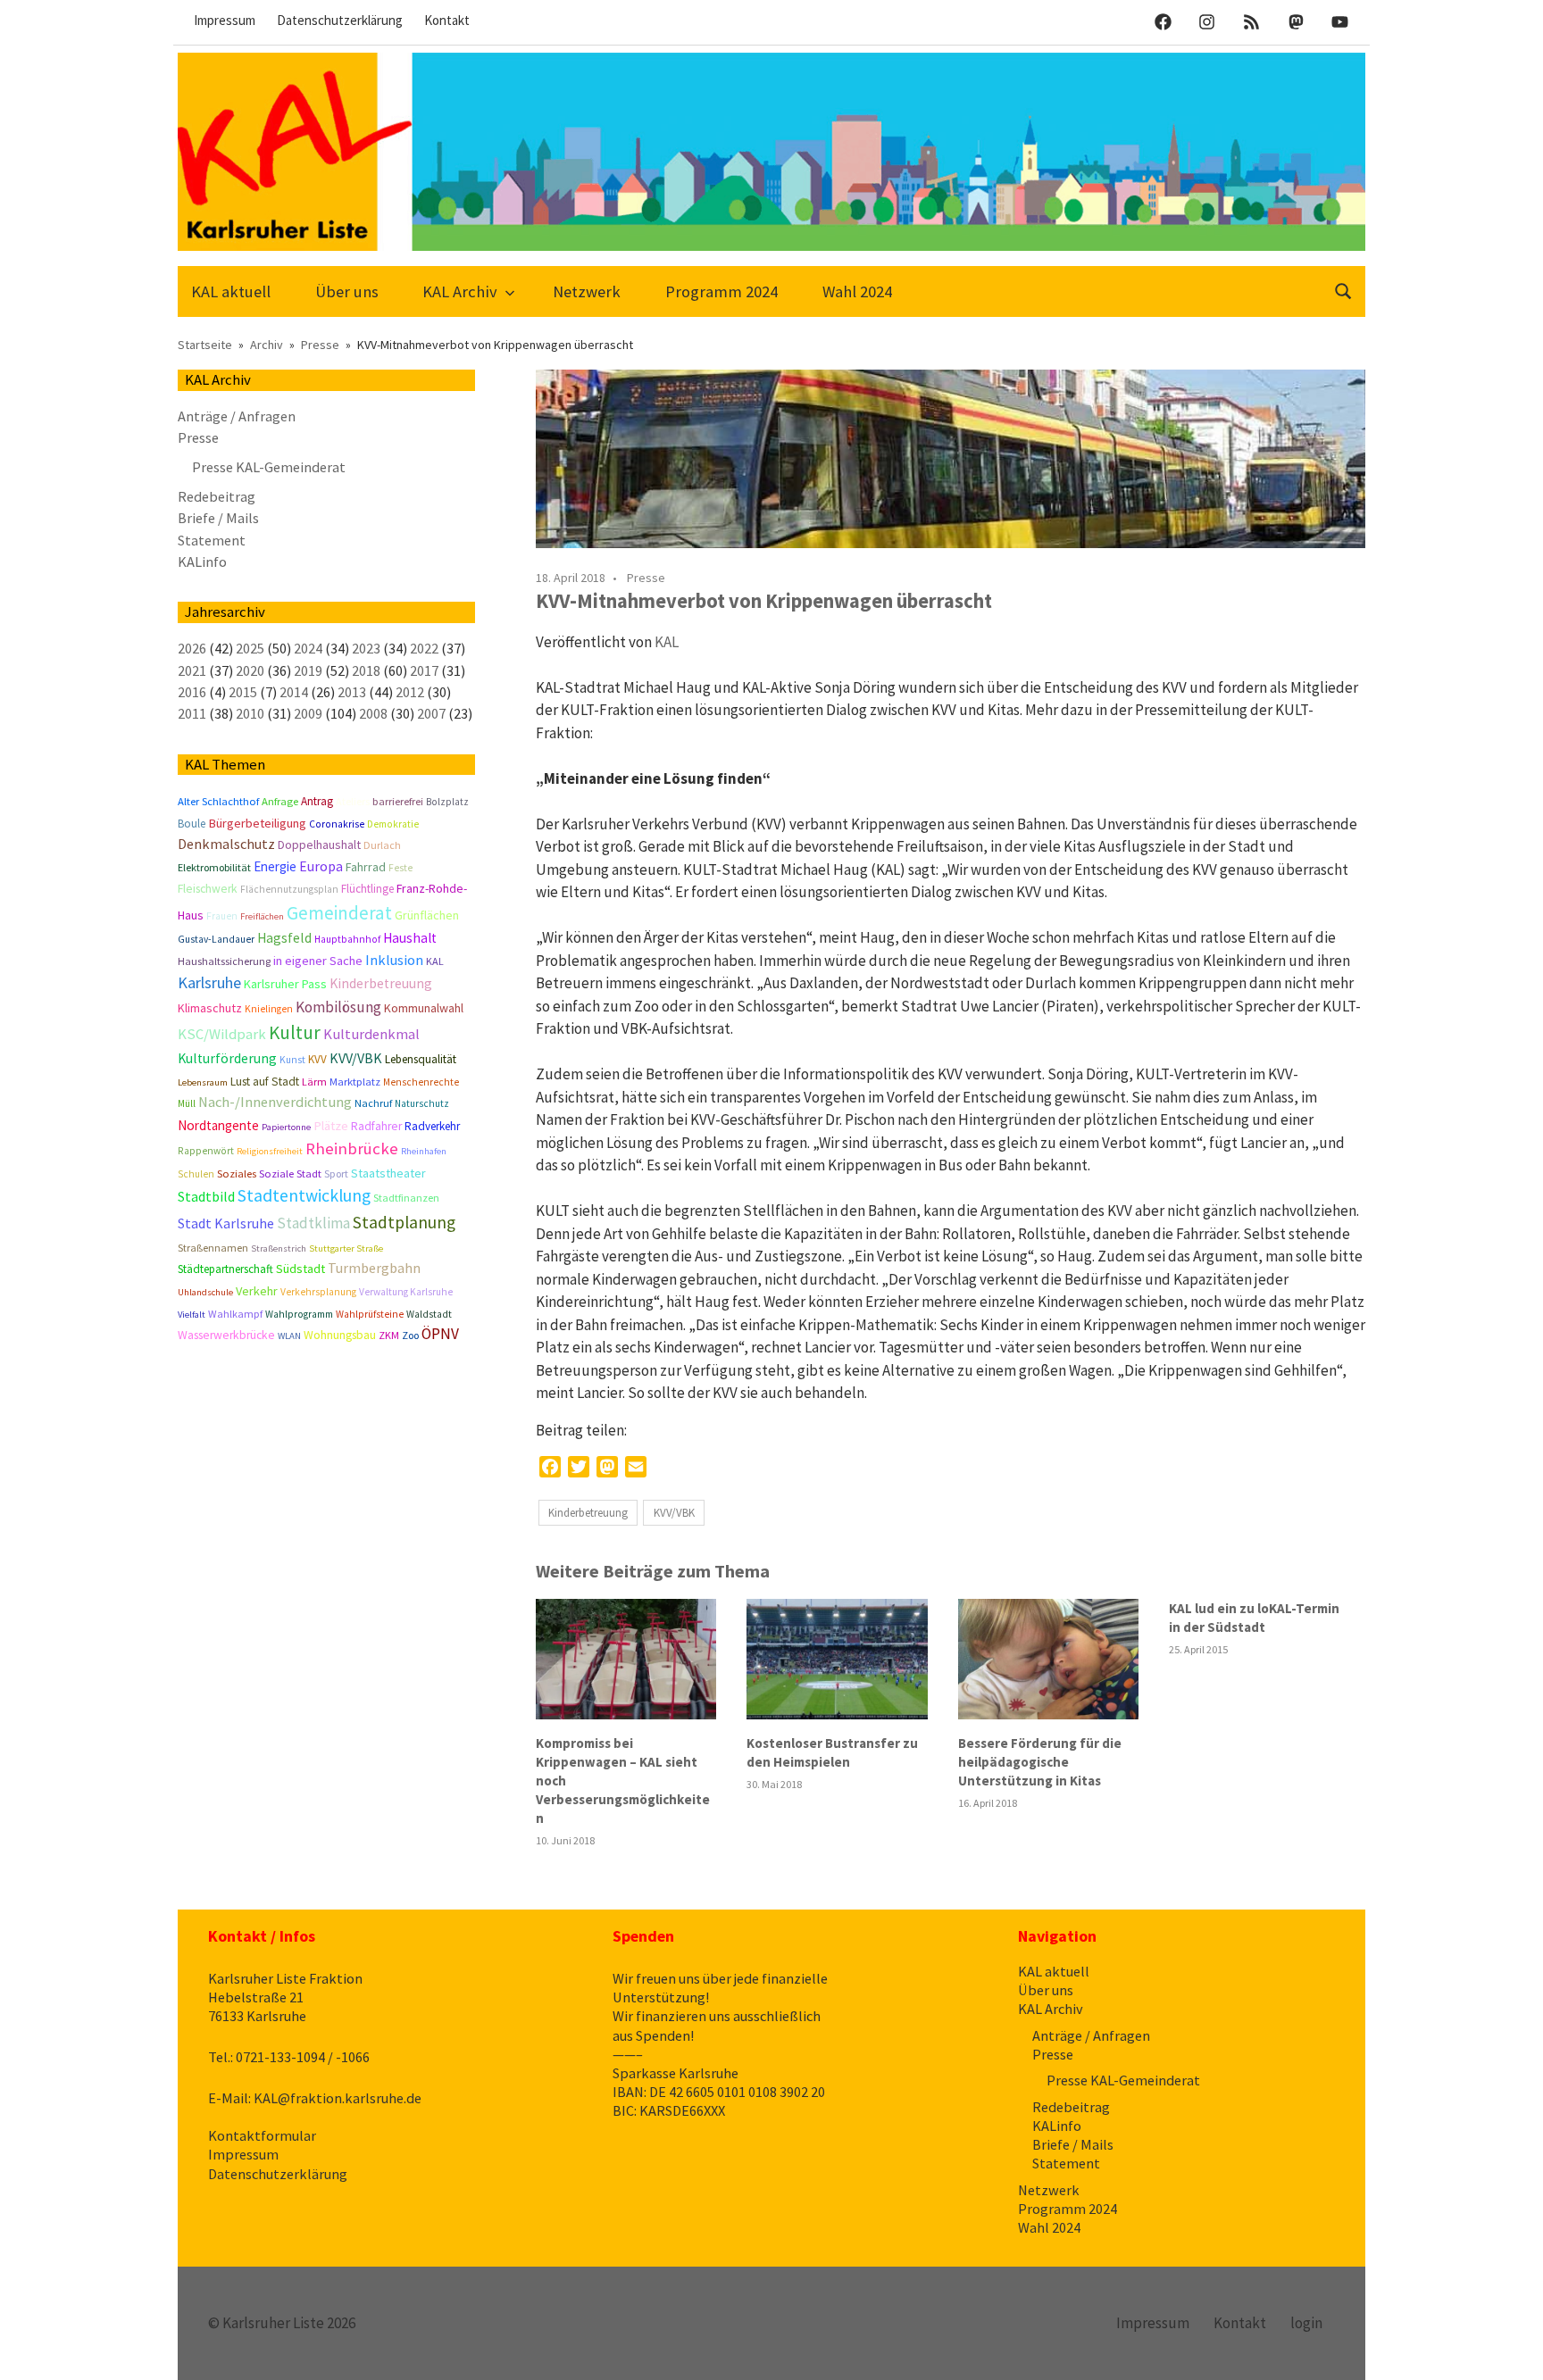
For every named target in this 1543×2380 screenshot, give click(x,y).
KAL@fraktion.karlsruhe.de (338, 2098)
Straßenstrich (279, 1248)
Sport (336, 1173)
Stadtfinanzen (406, 1198)
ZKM (389, 1335)
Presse (646, 578)
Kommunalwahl (424, 1008)
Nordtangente (218, 1125)
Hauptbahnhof (347, 939)
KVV (317, 1059)
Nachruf (373, 1103)
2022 (424, 648)
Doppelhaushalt (319, 845)
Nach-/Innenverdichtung (275, 1102)
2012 (410, 692)
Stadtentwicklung (304, 1195)
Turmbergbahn (374, 1268)
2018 (366, 670)
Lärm (314, 1082)
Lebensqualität (421, 1059)
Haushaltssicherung (224, 961)
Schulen (196, 1174)
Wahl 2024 (857, 291)
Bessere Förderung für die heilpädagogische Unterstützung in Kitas (1040, 1762)
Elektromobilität (214, 867)
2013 (352, 692)
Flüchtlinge (367, 889)
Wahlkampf (235, 1314)
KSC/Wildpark (222, 1034)
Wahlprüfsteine (370, 1314)
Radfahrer (376, 1126)
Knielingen (269, 1009)
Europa (321, 866)
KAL (667, 642)
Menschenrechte (421, 1082)
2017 (424, 670)
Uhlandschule (205, 1292)
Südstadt (300, 1269)
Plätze (331, 1126)
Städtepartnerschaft (225, 1269)
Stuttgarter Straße (346, 1248)
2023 (366, 648)
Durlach (382, 845)
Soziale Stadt (290, 1173)
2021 (192, 670)
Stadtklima (313, 1223)
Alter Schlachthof (218, 801)
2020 (250, 670)
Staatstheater (388, 1173)
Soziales (237, 1173)
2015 (243, 692)
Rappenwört (206, 1151)
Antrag (317, 801)
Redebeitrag (217, 496)
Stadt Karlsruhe (226, 1223)
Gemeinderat (339, 913)
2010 (250, 713)
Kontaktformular (262, 2135)
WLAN (289, 1336)
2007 (431, 713)
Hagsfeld (284, 938)
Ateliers (353, 801)
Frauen (222, 916)
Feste (400, 868)
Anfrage (280, 801)
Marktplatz (355, 1082)
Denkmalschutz (226, 844)
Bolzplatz (447, 802)
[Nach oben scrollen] (1511, 2348)
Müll (187, 1103)
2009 (308, 713)
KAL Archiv (460, 291)
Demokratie (393, 824)
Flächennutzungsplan (289, 889)
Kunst (292, 1060)
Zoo (410, 1335)
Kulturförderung (227, 1058)
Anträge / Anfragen (237, 416)
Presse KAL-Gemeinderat (269, 467)
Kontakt (447, 20)
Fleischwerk (208, 889)
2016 (192, 692)
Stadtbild (206, 1196)
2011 (192, 713)
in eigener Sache (318, 961)
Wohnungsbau (340, 1335)
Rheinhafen (424, 1151)
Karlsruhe (209, 982)
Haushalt (410, 938)
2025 (250, 648)
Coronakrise (337, 824)
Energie (275, 866)
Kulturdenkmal (371, 1034)
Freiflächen (262, 916)
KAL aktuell (231, 291)
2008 (373, 713)
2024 (308, 648)
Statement (212, 540)
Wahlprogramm (299, 1314)
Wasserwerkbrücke (226, 1335)
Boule (192, 824)
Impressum (225, 20)
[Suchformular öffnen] (1344, 290)
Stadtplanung (404, 1222)
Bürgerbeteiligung (257, 823)
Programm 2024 (721, 291)
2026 (192, 648)
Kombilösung (338, 1007)
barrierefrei (398, 801)
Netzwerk (587, 291)
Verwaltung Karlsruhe (406, 1292)
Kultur (295, 1032)
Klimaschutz (210, 1008)
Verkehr (257, 1291)
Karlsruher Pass (285, 984)
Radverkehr (432, 1126)
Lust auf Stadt (265, 1082)
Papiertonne (286, 1127)
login (1306, 2323)
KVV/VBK (674, 1513)
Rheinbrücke (352, 1148)
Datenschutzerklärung (340, 20)
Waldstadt (429, 1314)
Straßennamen (213, 1248)
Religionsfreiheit (270, 1151)
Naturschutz (422, 1103)
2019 (308, 670)
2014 (294, 692)
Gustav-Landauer (216, 939)
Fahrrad (366, 867)
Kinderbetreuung (588, 1513)
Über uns (347, 291)
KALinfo (202, 562)
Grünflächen (427, 915)
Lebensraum (203, 1082)
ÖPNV (440, 1334)
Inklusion (394, 960)
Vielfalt (192, 1315)
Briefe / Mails (218, 518)
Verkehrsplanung (318, 1292)
